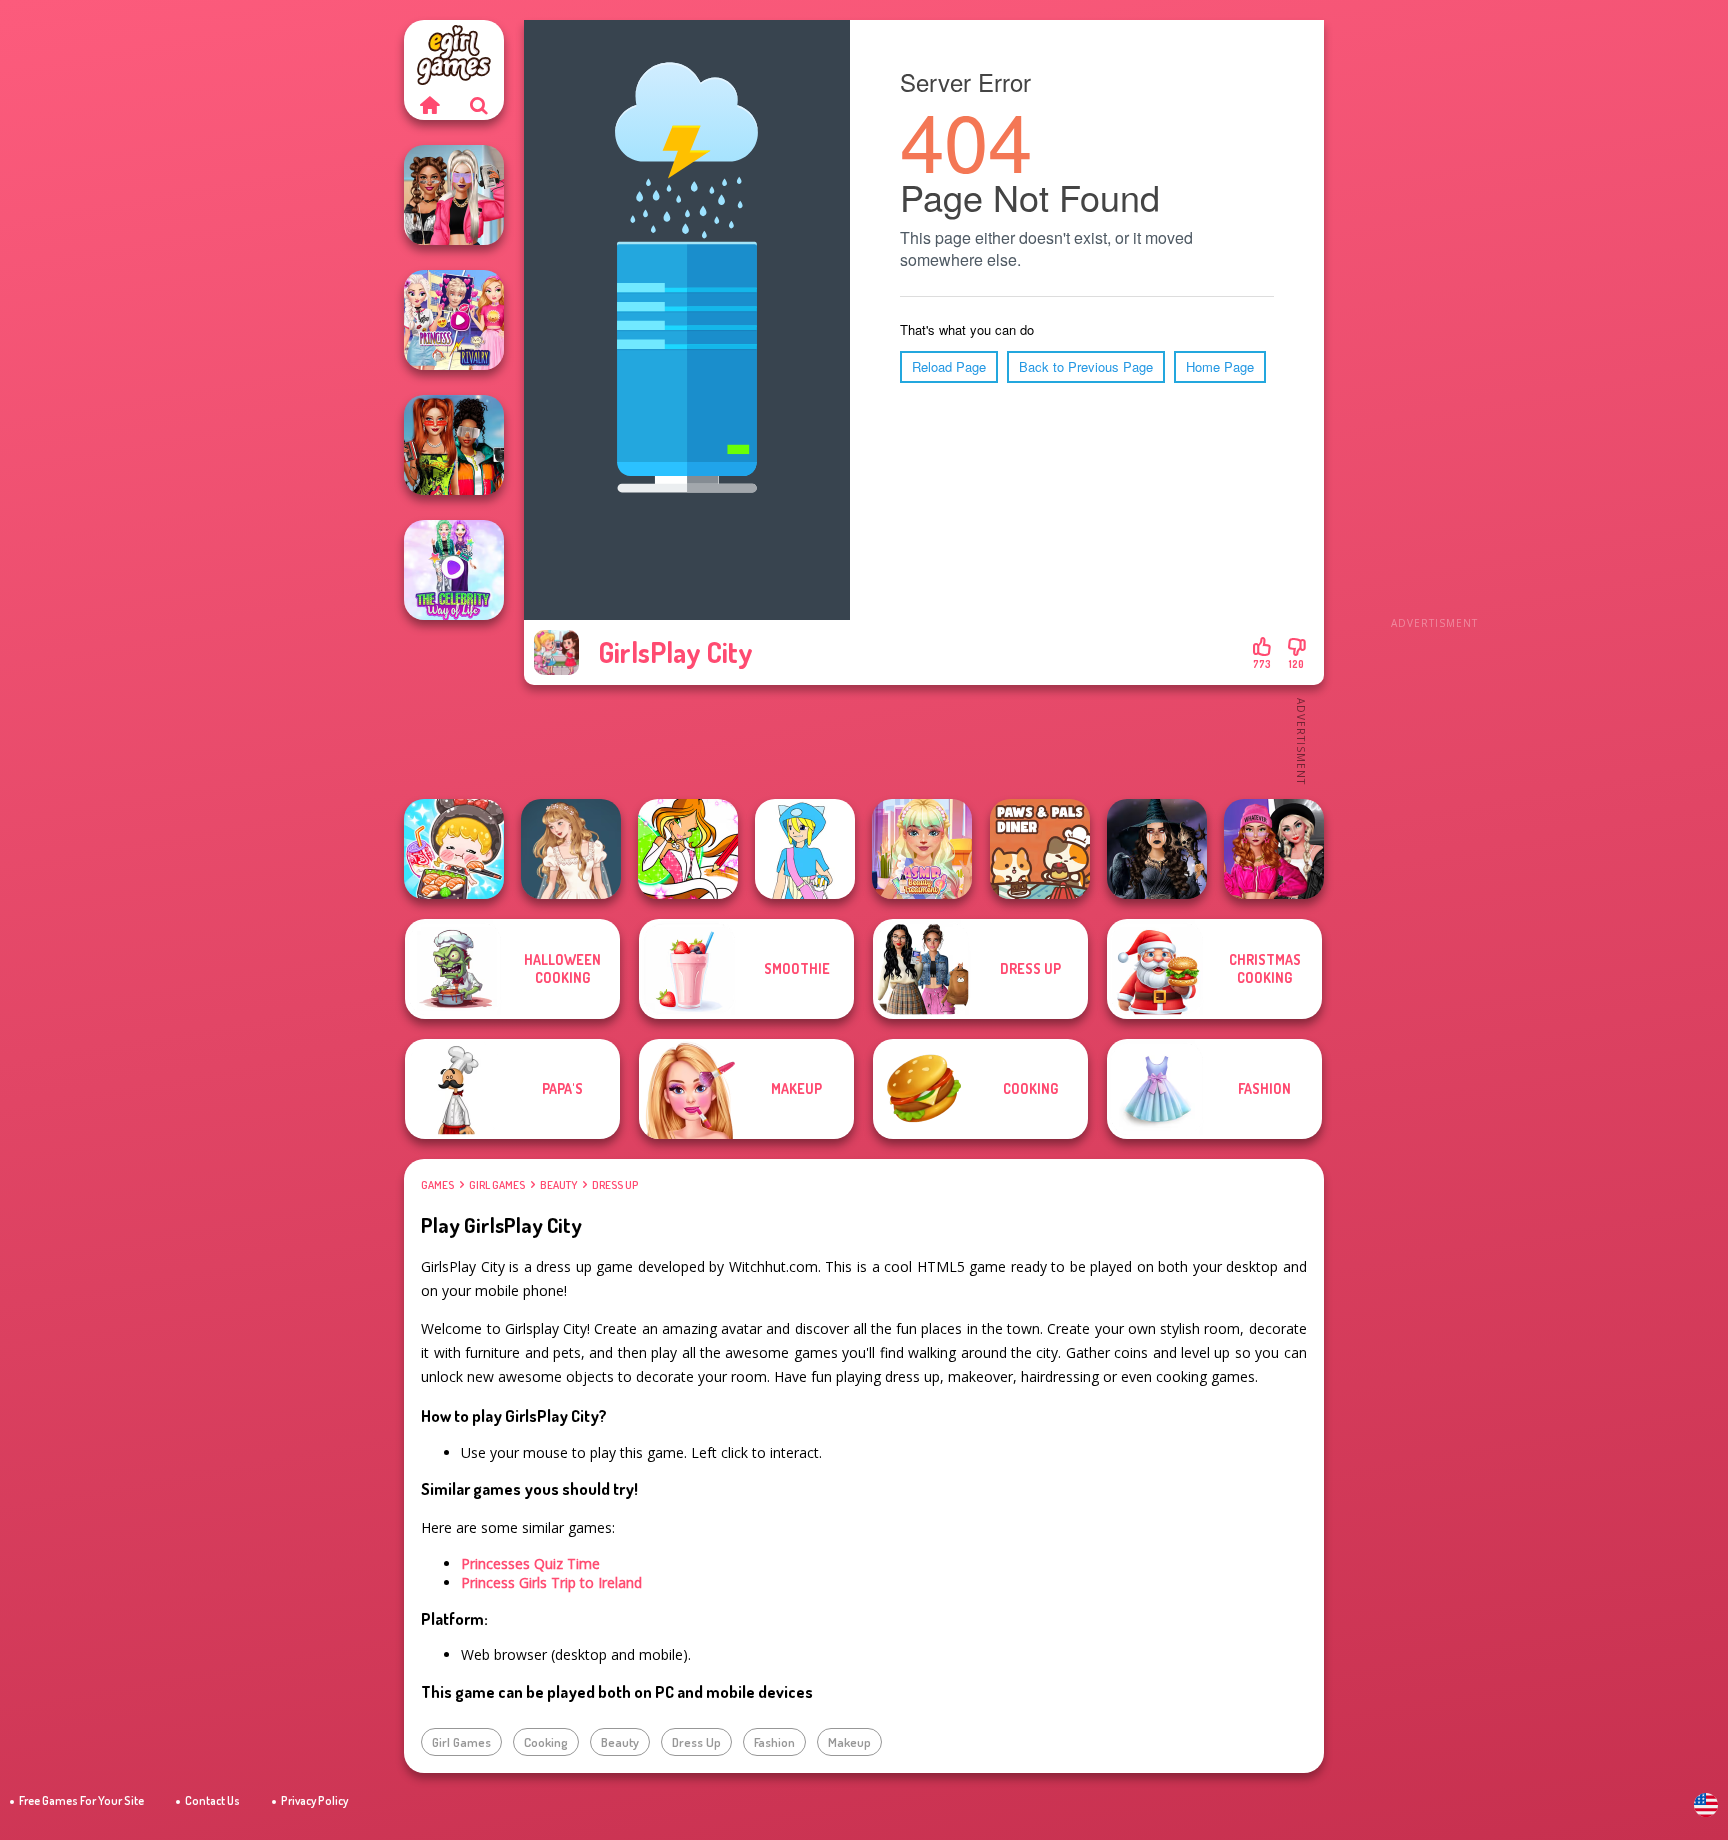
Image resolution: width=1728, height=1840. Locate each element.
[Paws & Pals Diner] (1040, 849)
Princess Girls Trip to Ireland (551, 1582)
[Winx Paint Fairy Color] (688, 849)
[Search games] (479, 105)
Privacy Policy (314, 1800)
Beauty (558, 1185)
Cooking (546, 1742)
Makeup (849, 1742)
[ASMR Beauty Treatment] (922, 849)
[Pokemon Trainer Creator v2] (805, 849)
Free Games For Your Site (81, 1800)
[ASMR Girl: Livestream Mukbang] (454, 849)
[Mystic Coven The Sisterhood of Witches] (1157, 849)
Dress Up (615, 1185)
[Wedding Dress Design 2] (571, 849)
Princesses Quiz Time (530, 1563)
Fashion (774, 1742)
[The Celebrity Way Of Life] (454, 570)
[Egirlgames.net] (429, 105)
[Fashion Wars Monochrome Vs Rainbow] (1274, 849)
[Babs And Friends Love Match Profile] (454, 445)
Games (437, 1185)
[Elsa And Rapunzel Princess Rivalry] (454, 320)
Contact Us (212, 1800)
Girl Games (497, 1185)
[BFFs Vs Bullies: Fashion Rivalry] (454, 195)
